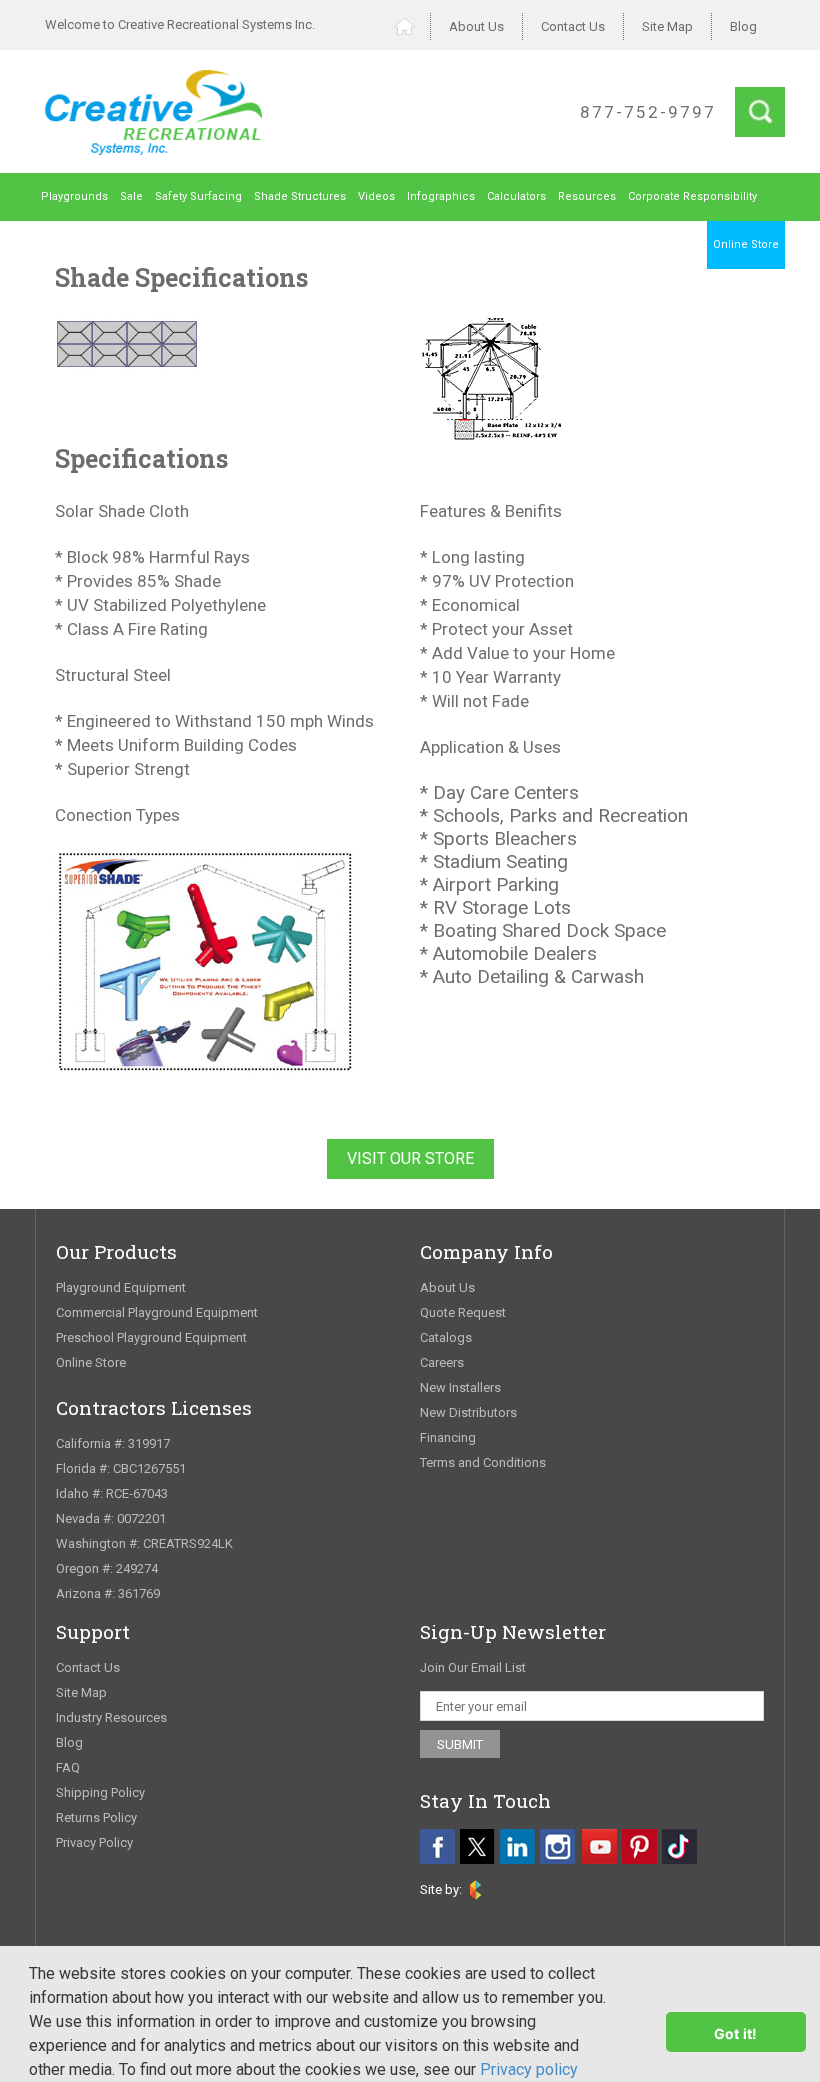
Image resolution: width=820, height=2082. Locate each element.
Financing (448, 1437)
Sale (131, 196)
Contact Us (573, 26)
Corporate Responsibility (692, 196)
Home (412, 26)
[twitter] (477, 1846)
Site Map (667, 26)
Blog (743, 26)
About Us (476, 26)
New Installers (460, 1387)
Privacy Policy (94, 1842)
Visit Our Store (410, 1158)
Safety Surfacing (198, 196)
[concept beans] (475, 1890)
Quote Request (463, 1312)
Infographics (441, 196)
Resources (587, 196)
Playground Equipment (121, 1287)
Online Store (746, 244)
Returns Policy (96, 1817)
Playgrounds (74, 196)
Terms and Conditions (483, 1462)
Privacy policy (529, 2069)
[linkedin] (517, 1846)
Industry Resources (111, 1717)
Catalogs (446, 1337)
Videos (376, 196)
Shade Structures (300, 196)
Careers (442, 1362)
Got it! (736, 2033)
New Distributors (468, 1412)
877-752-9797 (648, 112)
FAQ (68, 1767)
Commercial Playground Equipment (157, 1312)
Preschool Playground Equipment (151, 1337)
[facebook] (437, 1846)
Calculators (516, 196)
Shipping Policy (100, 1792)
